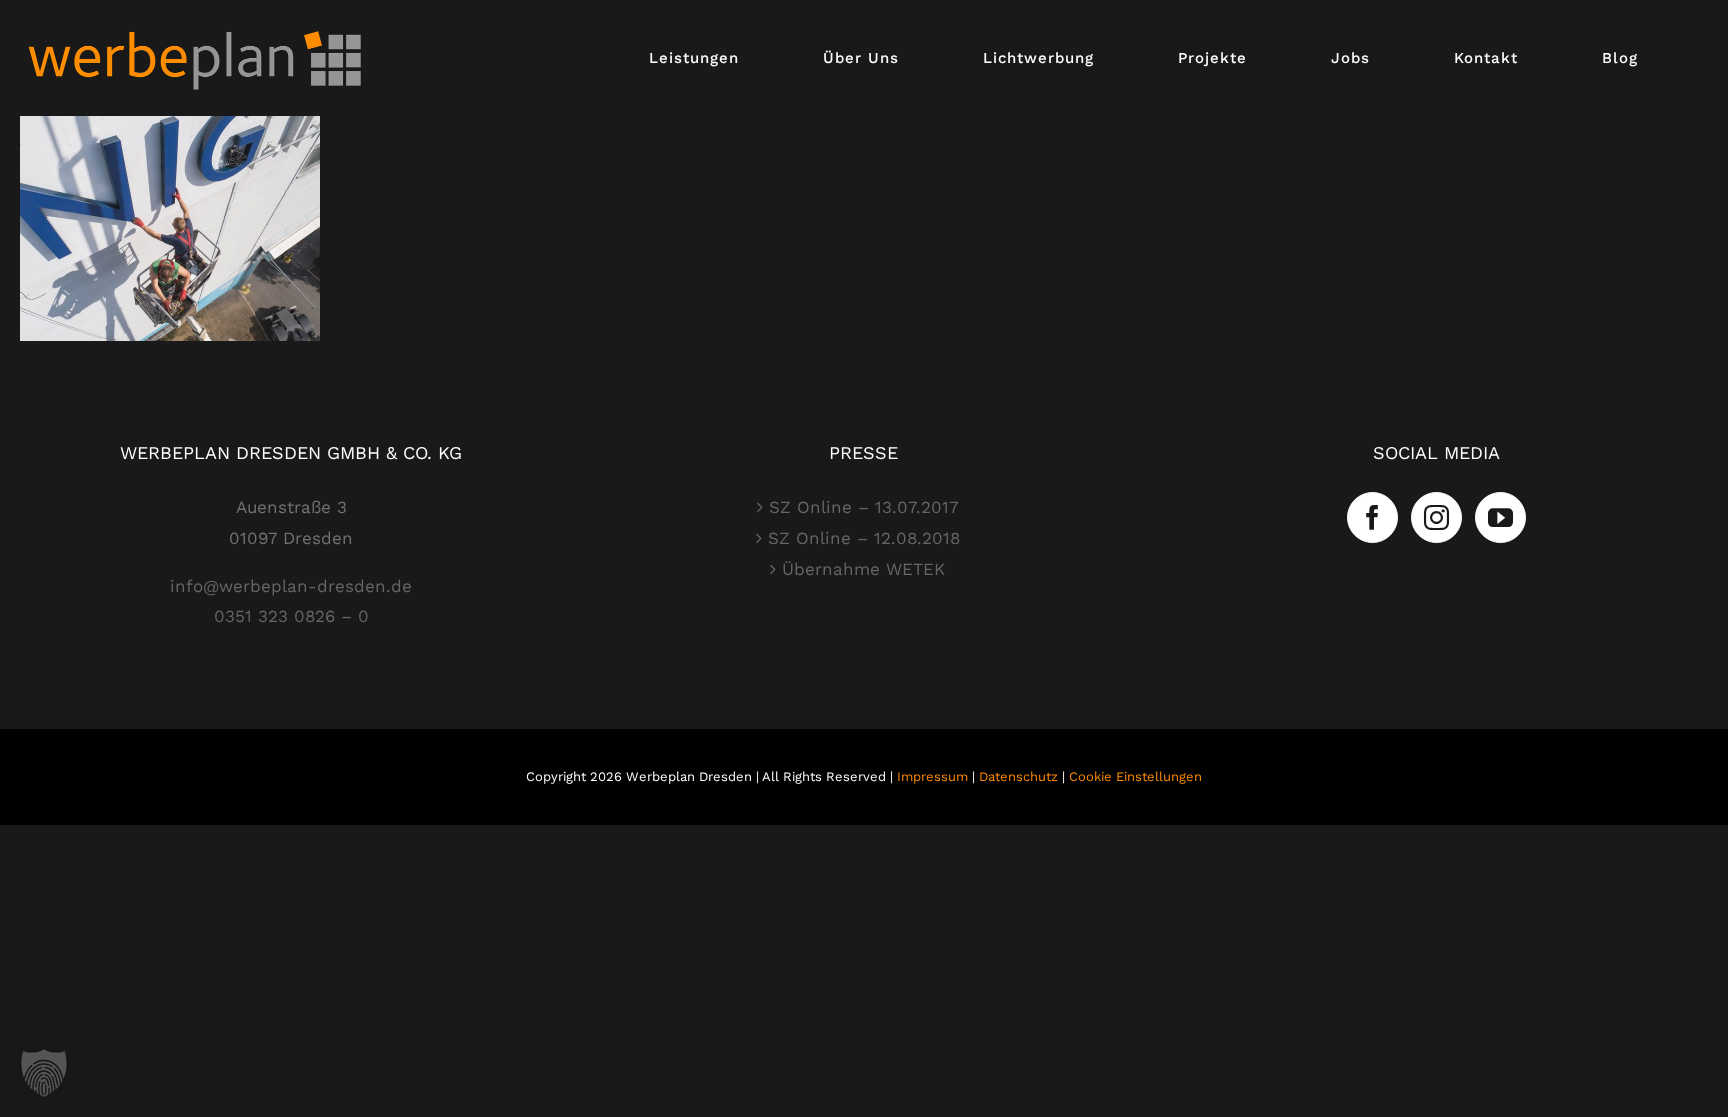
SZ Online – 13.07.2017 (864, 507)
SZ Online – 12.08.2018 (864, 538)
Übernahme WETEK (863, 569)
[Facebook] (1372, 517)
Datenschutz (1018, 776)
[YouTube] (1500, 517)
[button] (44, 1073)
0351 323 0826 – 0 (291, 616)
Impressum (932, 776)
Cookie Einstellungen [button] (1135, 776)
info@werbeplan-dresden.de (291, 586)
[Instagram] (1436, 517)
